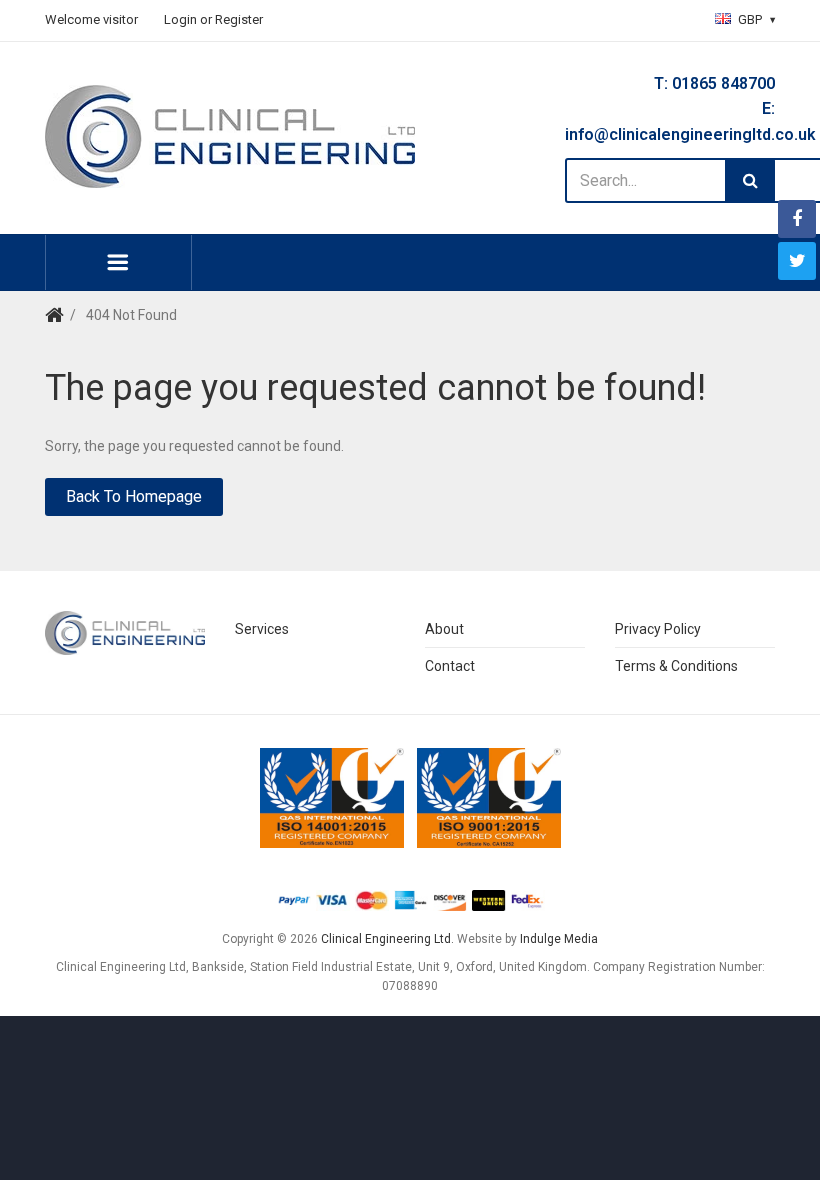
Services (262, 629)
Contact (450, 666)
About (444, 629)
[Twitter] (797, 261)
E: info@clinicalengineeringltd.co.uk (670, 121)
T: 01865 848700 (714, 83)
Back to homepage (134, 496)
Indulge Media (559, 939)
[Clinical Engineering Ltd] (230, 136)
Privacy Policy (658, 629)
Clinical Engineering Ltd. (387, 939)
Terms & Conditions (676, 666)
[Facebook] (797, 219)
